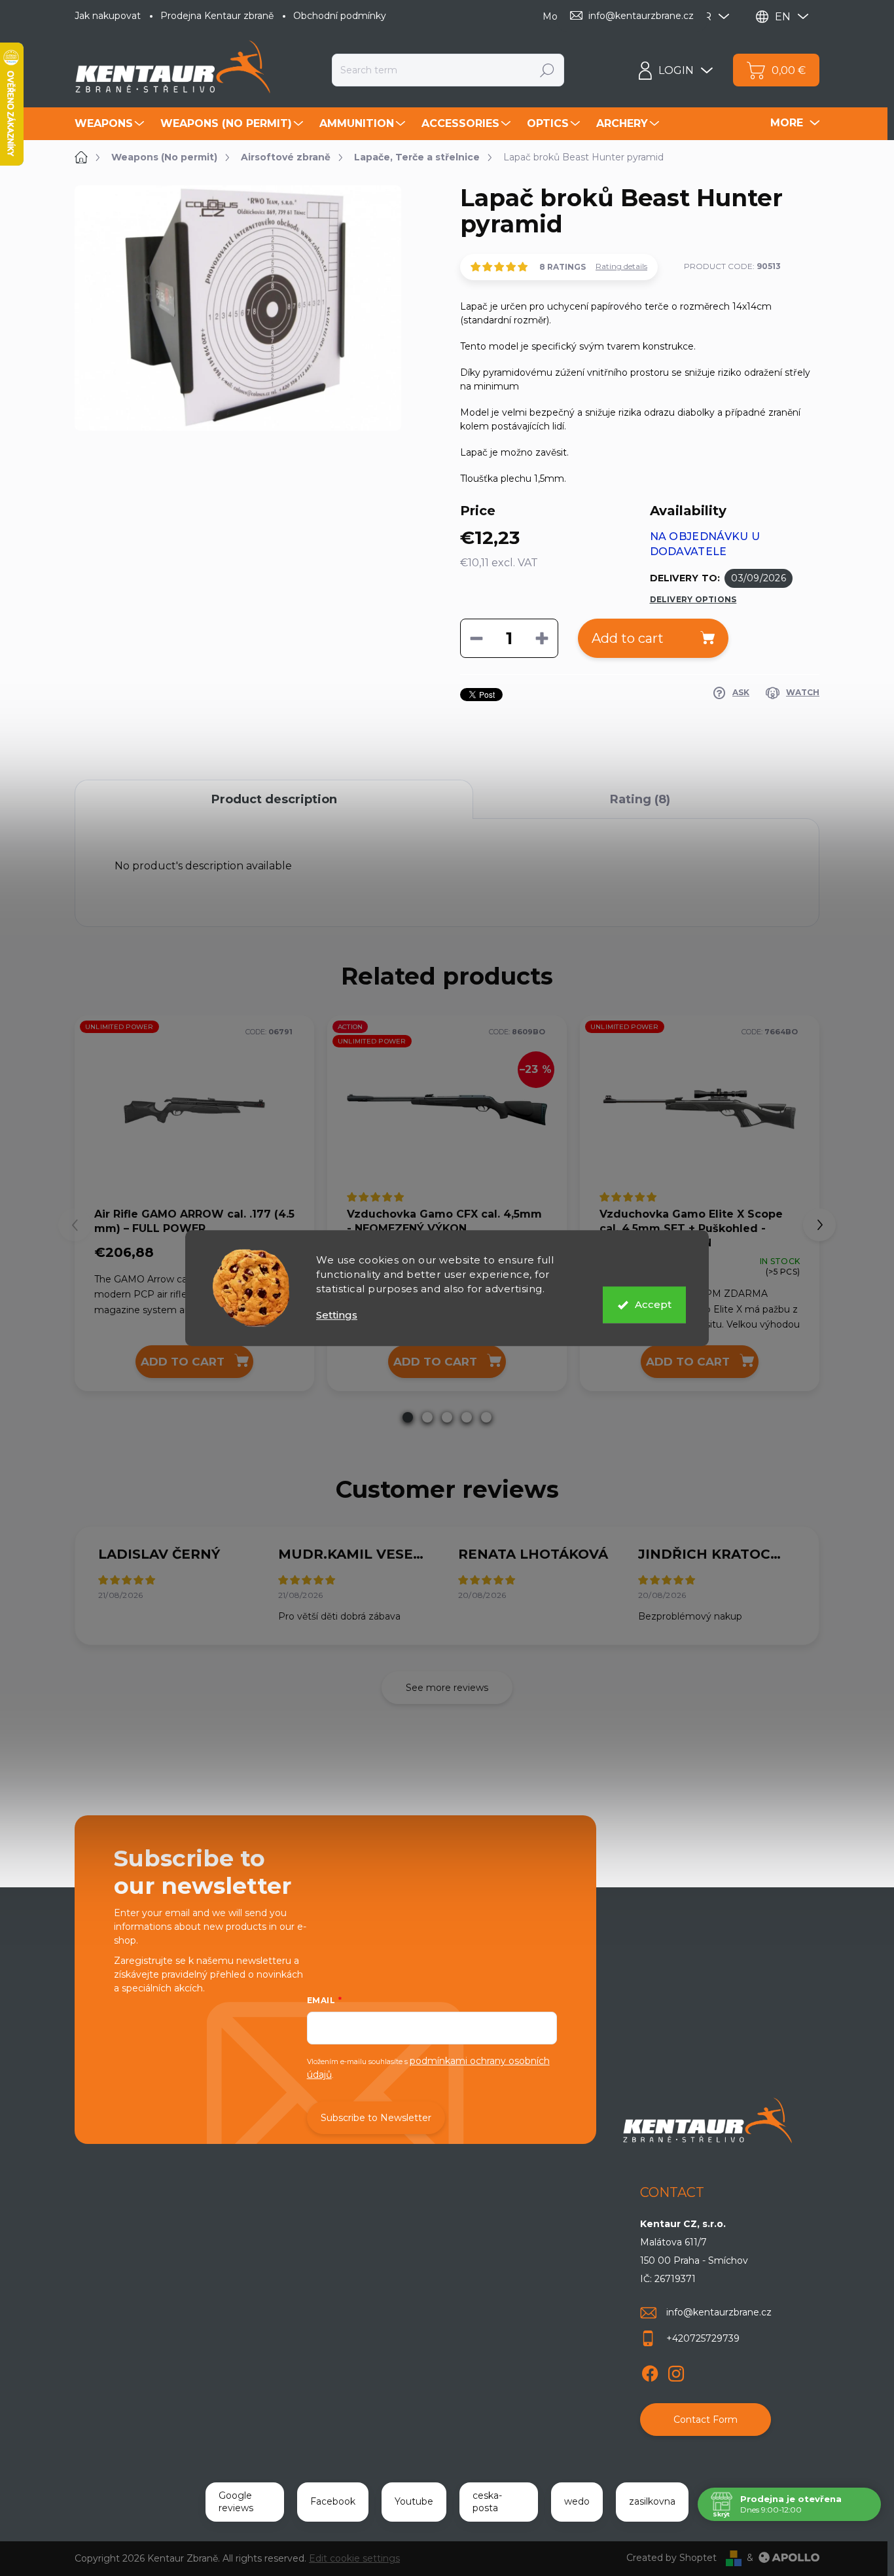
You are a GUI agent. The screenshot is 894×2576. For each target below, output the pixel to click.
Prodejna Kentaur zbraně (217, 16)
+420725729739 (703, 2338)
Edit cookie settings (354, 2558)
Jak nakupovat (108, 16)
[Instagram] (676, 2371)
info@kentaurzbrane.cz (719, 2312)
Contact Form (706, 2420)
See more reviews (447, 1688)
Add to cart (628, 638)
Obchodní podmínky (340, 16)
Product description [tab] (274, 799)
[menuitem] (111, 124)
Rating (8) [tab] (640, 799)
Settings (337, 1315)
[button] (408, 1417)
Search (547, 70)
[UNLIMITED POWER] (194, 1110)
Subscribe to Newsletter (376, 2118)
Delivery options (693, 599)
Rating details (621, 266)
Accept (653, 1304)
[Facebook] (650, 2371)
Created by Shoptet (671, 2558)
